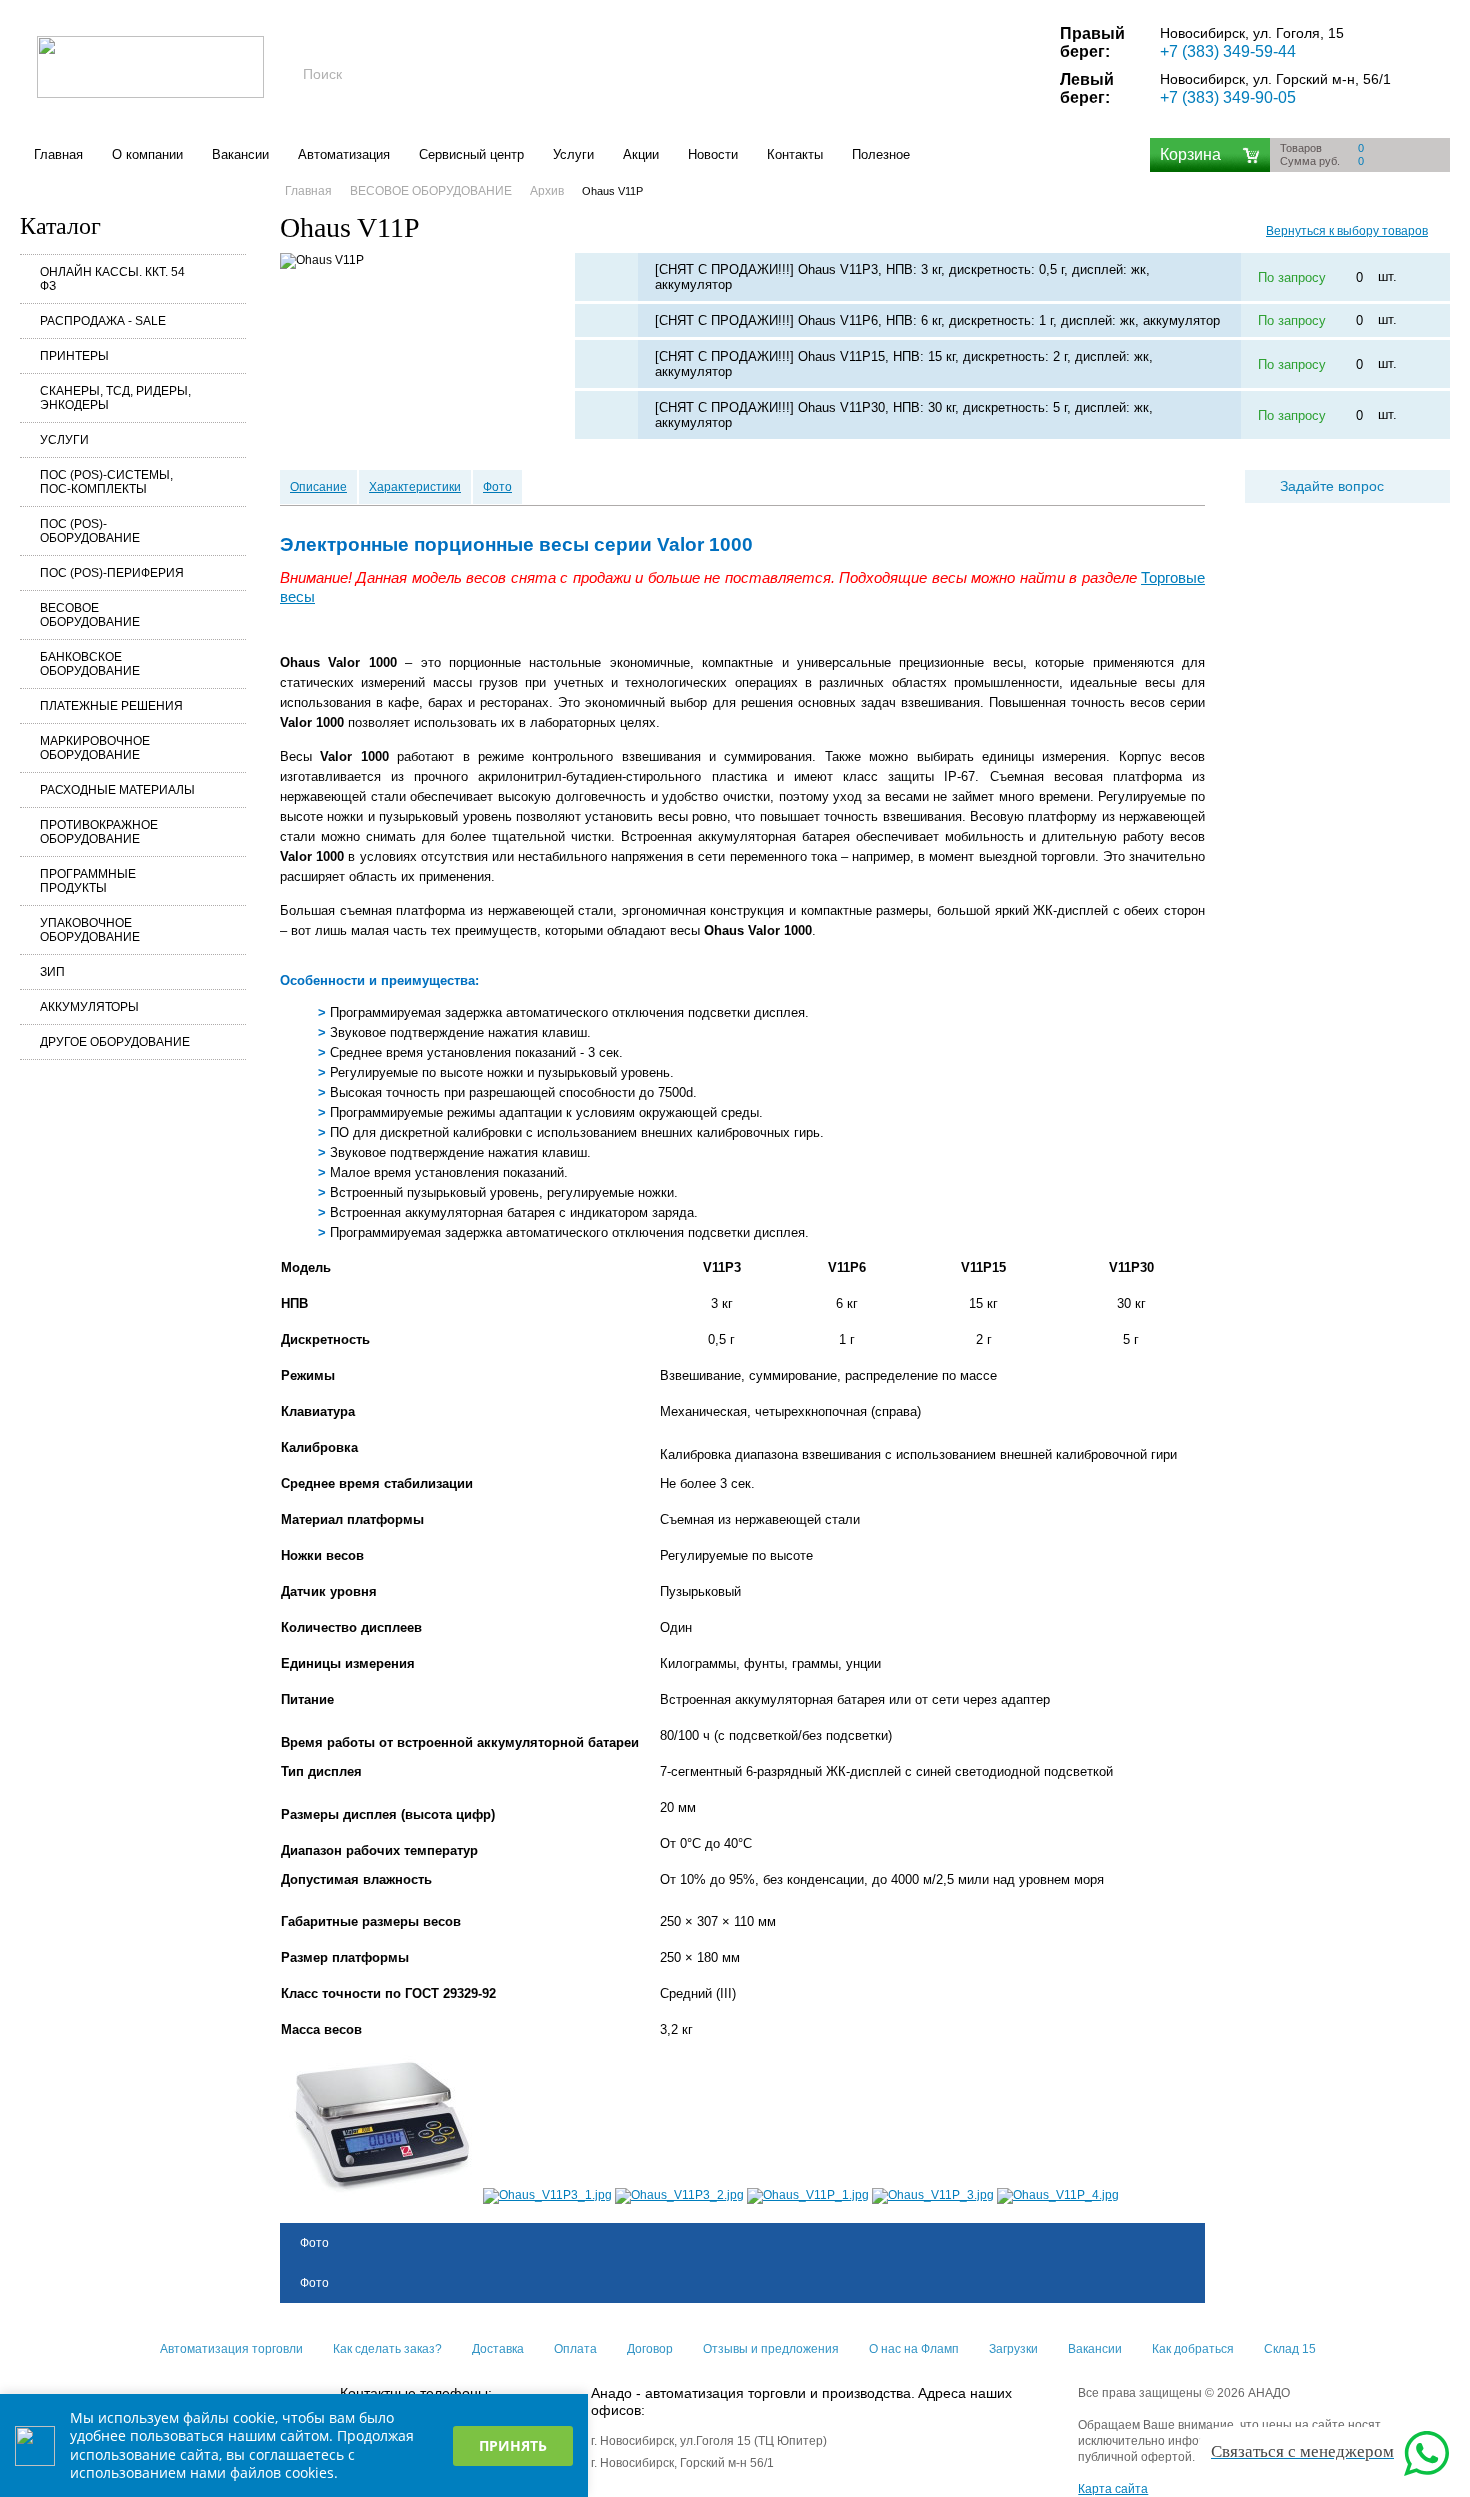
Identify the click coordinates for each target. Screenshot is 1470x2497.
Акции (641, 154)
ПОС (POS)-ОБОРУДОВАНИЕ (90, 531)
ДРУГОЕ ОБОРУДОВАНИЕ (115, 1042)
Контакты (795, 154)
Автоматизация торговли (231, 2349)
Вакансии (240, 154)
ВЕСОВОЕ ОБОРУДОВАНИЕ (90, 615)
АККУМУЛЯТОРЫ (89, 1007)
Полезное (881, 154)
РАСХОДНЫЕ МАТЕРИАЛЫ (117, 790)
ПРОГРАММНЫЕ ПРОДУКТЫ (88, 881)
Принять (513, 2445)
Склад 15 (1290, 2349)
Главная (58, 154)
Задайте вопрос (1332, 486)
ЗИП (52, 972)
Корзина (1190, 154)
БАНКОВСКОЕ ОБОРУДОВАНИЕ (90, 664)
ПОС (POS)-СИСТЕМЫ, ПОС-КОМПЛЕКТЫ (106, 482)
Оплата (575, 2349)
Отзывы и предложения (771, 2349)
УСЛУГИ (64, 440)
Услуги (573, 154)
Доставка (498, 2349)
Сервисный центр (471, 154)
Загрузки (1013, 2349)
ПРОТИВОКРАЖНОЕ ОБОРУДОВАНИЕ (99, 832)
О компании (147, 154)
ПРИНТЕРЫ (74, 356)
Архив (547, 191)
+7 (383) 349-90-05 (1228, 97)
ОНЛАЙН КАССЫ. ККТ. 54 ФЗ (112, 279)
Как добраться (1193, 2349)
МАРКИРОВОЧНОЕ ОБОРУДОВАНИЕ (95, 748)
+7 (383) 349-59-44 (1228, 51)
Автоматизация (344, 154)
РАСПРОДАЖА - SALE (103, 321)
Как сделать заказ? (387, 2349)
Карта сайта (1113, 2489)
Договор (650, 2349)
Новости (713, 154)
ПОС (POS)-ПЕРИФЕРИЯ (112, 573)
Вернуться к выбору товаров (1347, 231)
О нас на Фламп (914, 2349)
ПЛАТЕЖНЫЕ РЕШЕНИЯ (111, 706)
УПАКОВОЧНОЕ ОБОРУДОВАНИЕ (90, 930)
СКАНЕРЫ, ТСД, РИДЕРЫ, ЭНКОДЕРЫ (115, 398)
